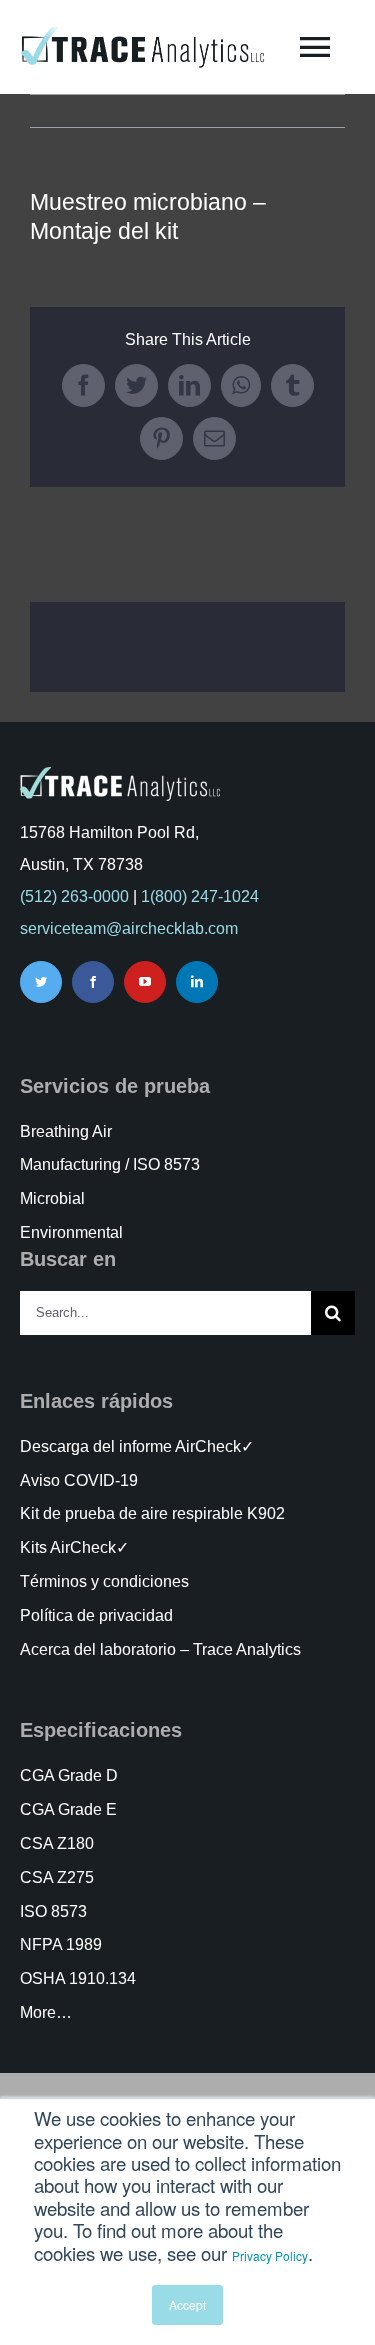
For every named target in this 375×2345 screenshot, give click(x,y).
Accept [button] (187, 2304)
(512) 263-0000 (74, 896)
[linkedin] (197, 982)
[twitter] (41, 982)
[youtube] (145, 982)
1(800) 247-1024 (200, 896)
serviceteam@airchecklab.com (129, 928)
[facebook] (93, 982)
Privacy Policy (270, 2255)
